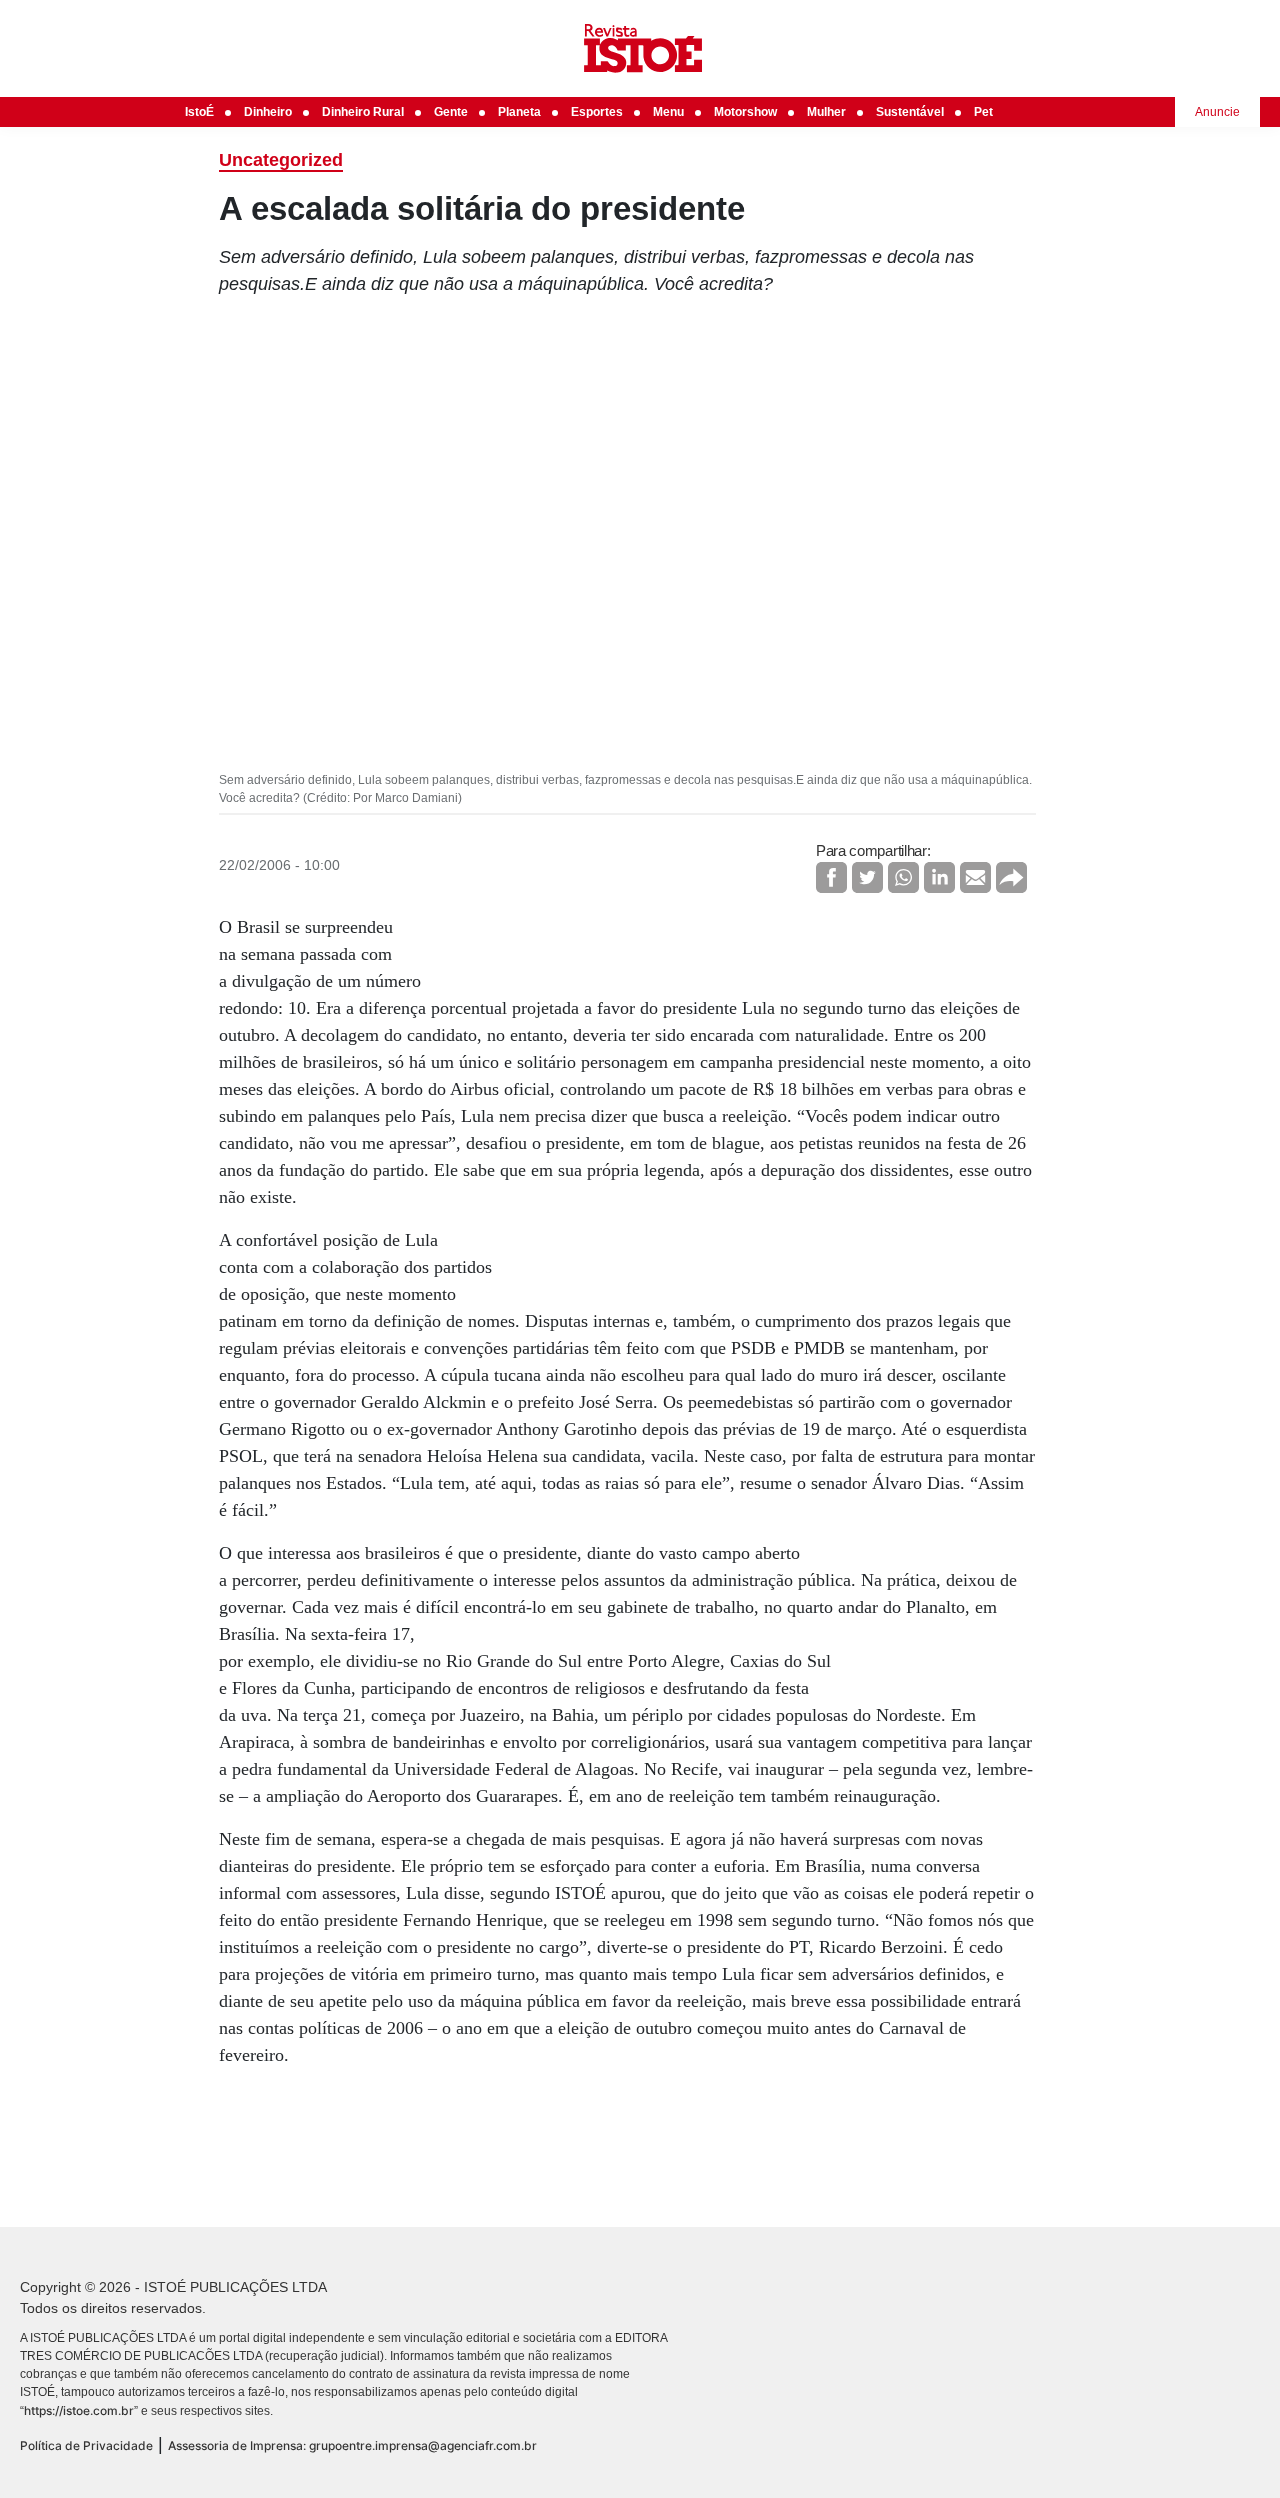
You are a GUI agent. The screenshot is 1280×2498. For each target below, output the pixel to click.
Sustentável (910, 112)
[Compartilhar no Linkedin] (939, 877)
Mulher (826, 112)
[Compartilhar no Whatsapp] (903, 877)
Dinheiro (268, 112)
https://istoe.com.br (79, 2410)
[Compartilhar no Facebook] (831, 877)
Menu (668, 112)
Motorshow (745, 112)
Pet (983, 112)
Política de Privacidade (86, 2445)
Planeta (519, 112)
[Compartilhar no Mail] (975, 877)
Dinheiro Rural (363, 112)
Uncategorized (281, 160)
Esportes (597, 112)
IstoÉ (199, 112)
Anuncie (1217, 112)
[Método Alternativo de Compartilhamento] (1011, 877)
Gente (451, 112)
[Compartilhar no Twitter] (867, 877)
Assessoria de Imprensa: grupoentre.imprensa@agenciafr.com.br (352, 2445)
